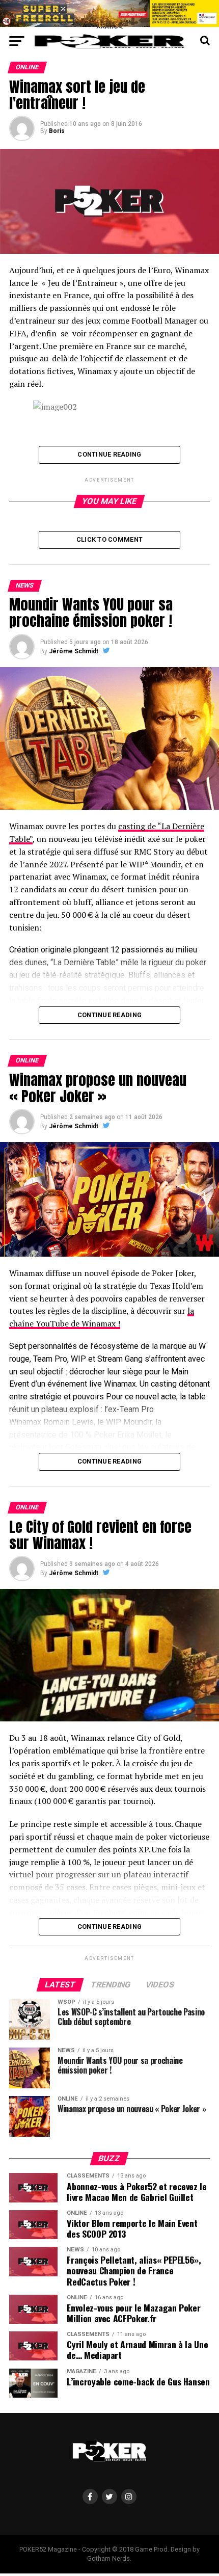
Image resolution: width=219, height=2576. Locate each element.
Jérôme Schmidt (74, 651)
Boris (57, 131)
